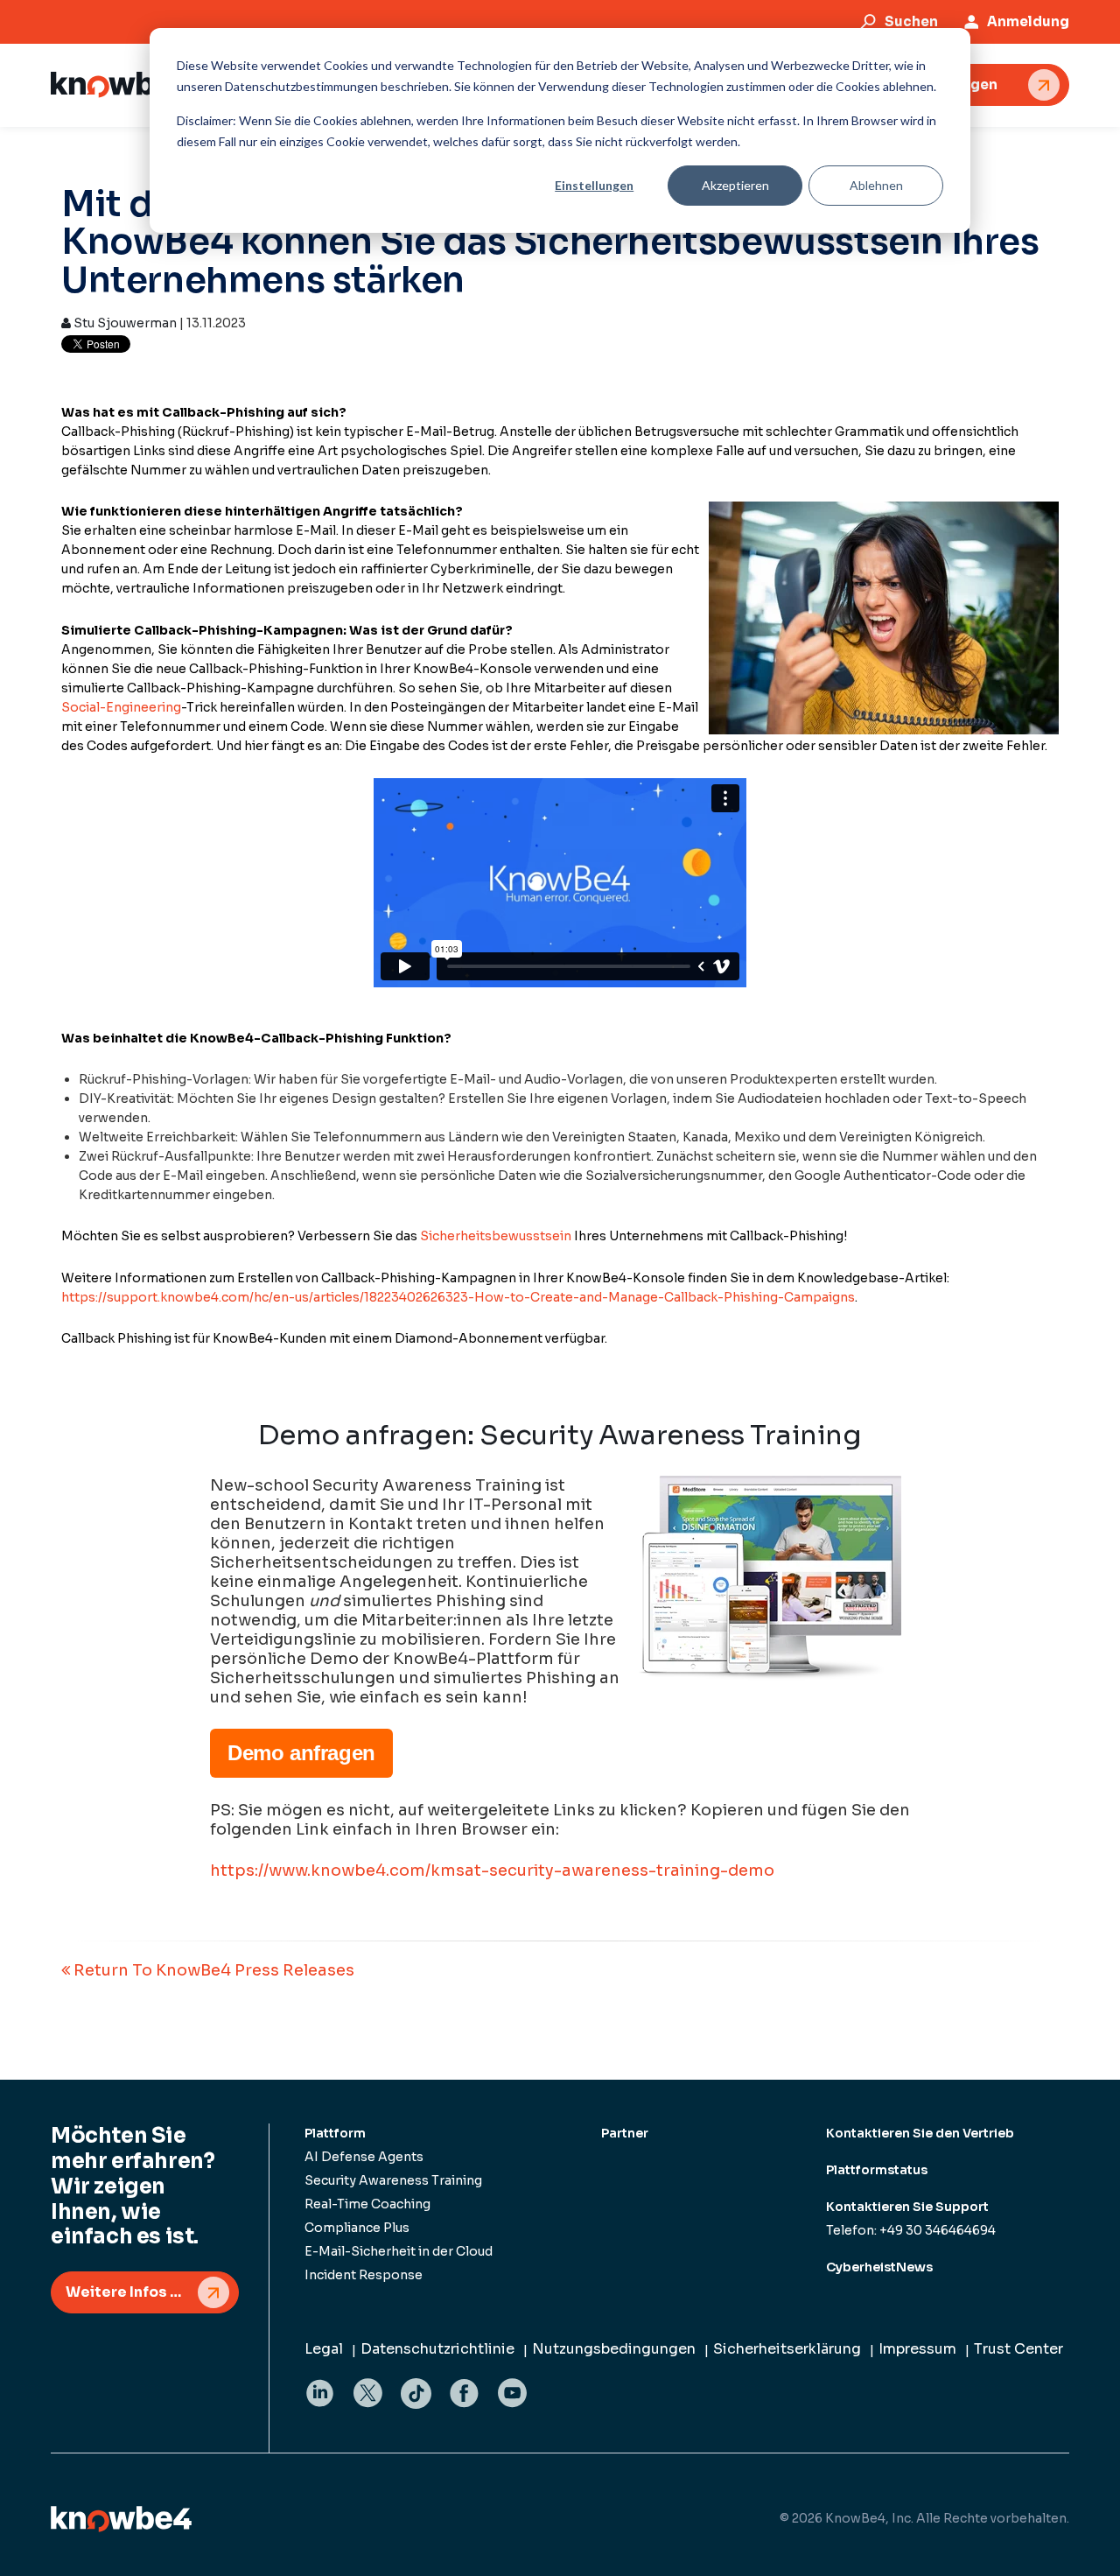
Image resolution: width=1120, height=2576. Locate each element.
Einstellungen (594, 185)
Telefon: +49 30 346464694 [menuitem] (911, 2230)
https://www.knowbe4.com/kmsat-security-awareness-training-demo (492, 1871)
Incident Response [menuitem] (364, 2275)
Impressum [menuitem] (917, 2349)
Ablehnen (876, 185)
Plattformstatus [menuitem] (877, 2170)
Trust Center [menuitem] (1018, 2349)
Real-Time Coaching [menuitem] (367, 2204)
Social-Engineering (121, 707)
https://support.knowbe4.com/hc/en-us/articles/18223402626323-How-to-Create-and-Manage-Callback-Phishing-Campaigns (458, 1297)
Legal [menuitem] (324, 2349)
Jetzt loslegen (947, 84)
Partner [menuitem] (625, 2133)
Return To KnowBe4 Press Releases (212, 1970)
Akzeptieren (735, 185)
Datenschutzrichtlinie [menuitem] (437, 2349)
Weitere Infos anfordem (152, 2292)
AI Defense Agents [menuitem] (364, 2157)
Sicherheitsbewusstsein (496, 1236)
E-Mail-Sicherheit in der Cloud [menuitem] (399, 2251)
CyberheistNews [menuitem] (879, 2267)
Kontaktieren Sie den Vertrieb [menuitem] (920, 2133)
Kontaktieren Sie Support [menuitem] (907, 2207)
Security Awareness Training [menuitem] (393, 2180)
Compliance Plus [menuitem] (357, 2228)
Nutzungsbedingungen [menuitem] (614, 2349)
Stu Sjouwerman (124, 323)
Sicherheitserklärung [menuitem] (787, 2349)
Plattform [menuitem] (335, 2133)
